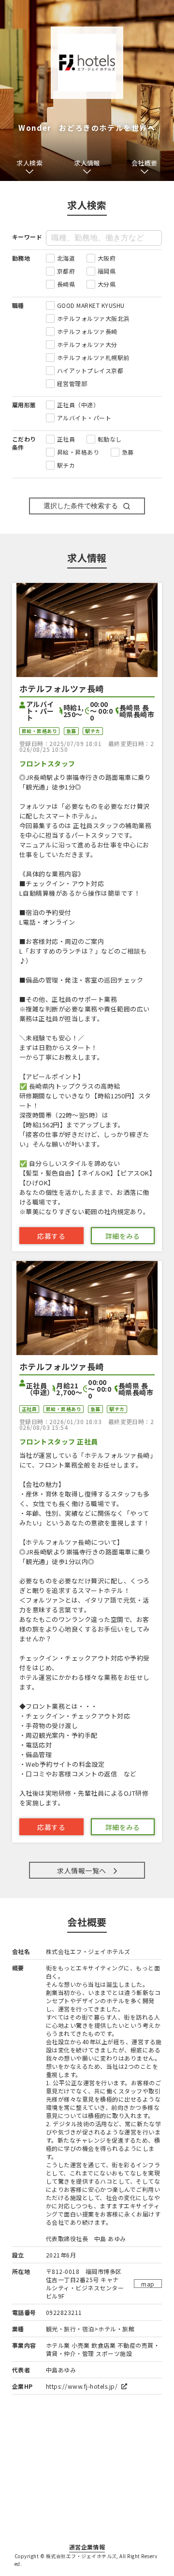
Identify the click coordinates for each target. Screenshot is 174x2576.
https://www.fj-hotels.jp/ (82, 2386)
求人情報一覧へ (81, 1870)
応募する (51, 1236)
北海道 (66, 258)
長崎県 (66, 284)
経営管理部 (72, 383)
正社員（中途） (78, 405)
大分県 (107, 284)
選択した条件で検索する (81, 506)
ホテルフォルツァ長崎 (87, 331)
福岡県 (107, 271)
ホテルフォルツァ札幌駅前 (93, 357)
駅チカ (66, 465)
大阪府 (107, 258)
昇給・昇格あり (78, 452)
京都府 (66, 271)
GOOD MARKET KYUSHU (91, 305)
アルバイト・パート (84, 418)
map (148, 2284)
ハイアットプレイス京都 (90, 370)
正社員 (66, 439)
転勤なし (110, 439)
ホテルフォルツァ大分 (87, 344)
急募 (128, 452)
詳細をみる (123, 1236)
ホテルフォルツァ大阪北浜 (93, 318)
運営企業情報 (87, 2547)
